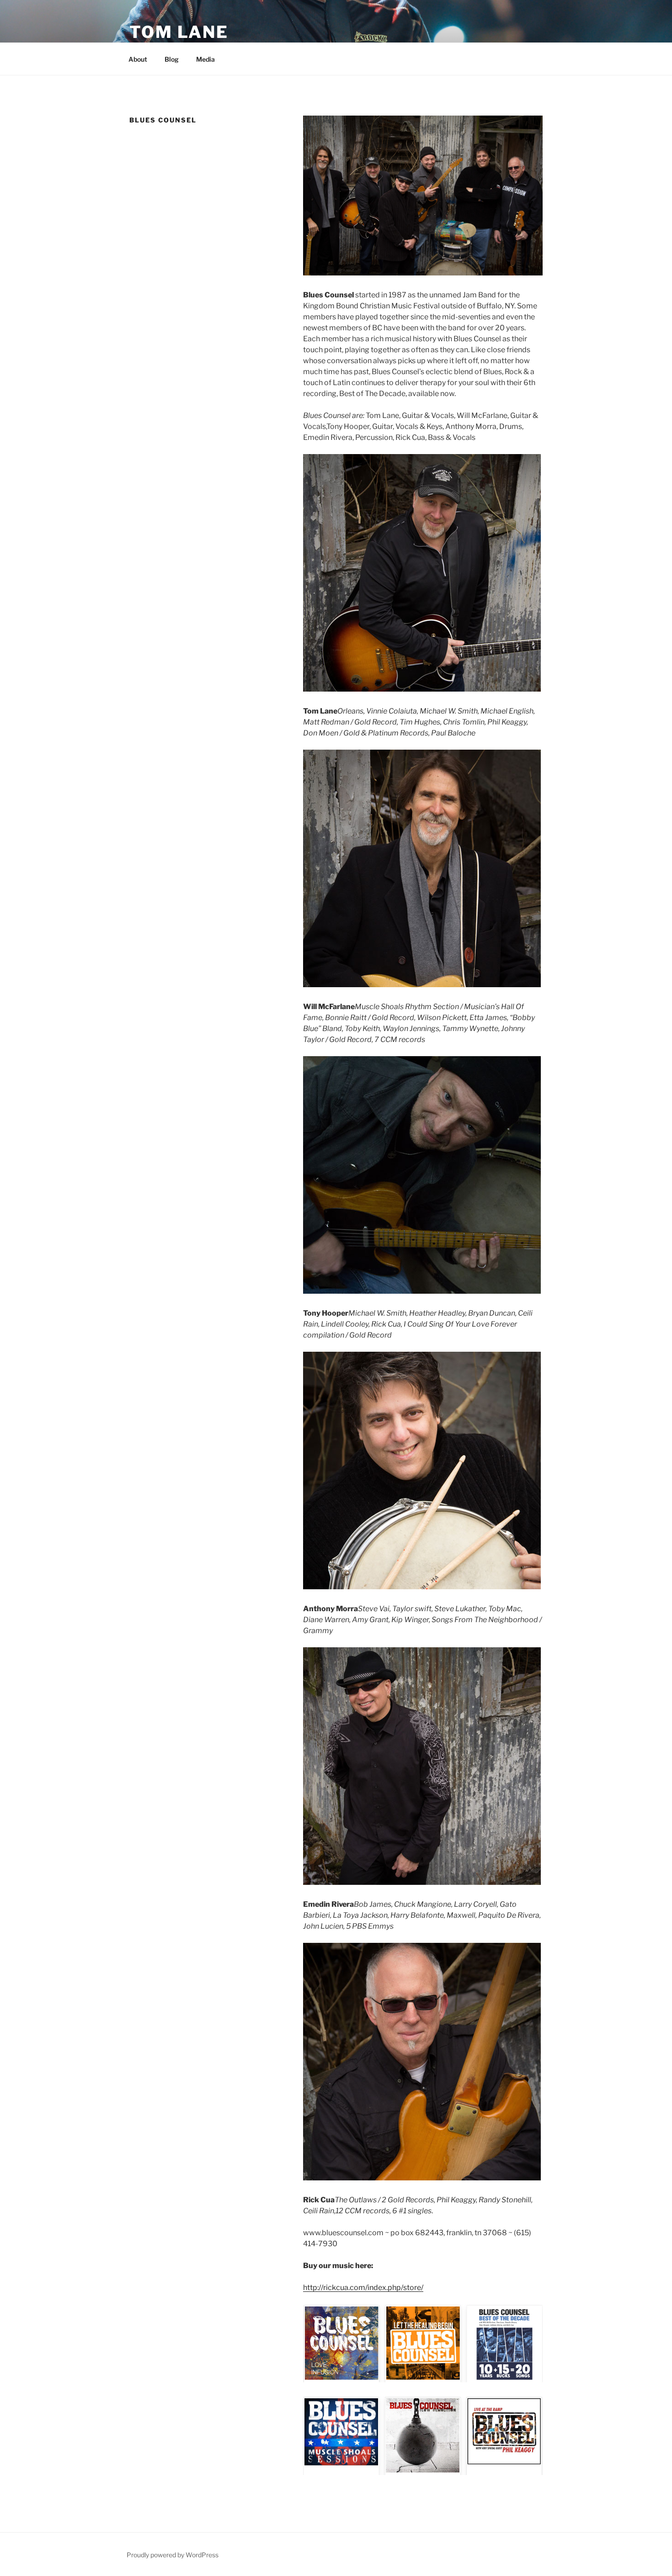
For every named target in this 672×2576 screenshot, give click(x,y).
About (138, 59)
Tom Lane (179, 32)
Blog (172, 59)
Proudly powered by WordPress (173, 2555)
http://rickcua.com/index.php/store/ (363, 2288)
